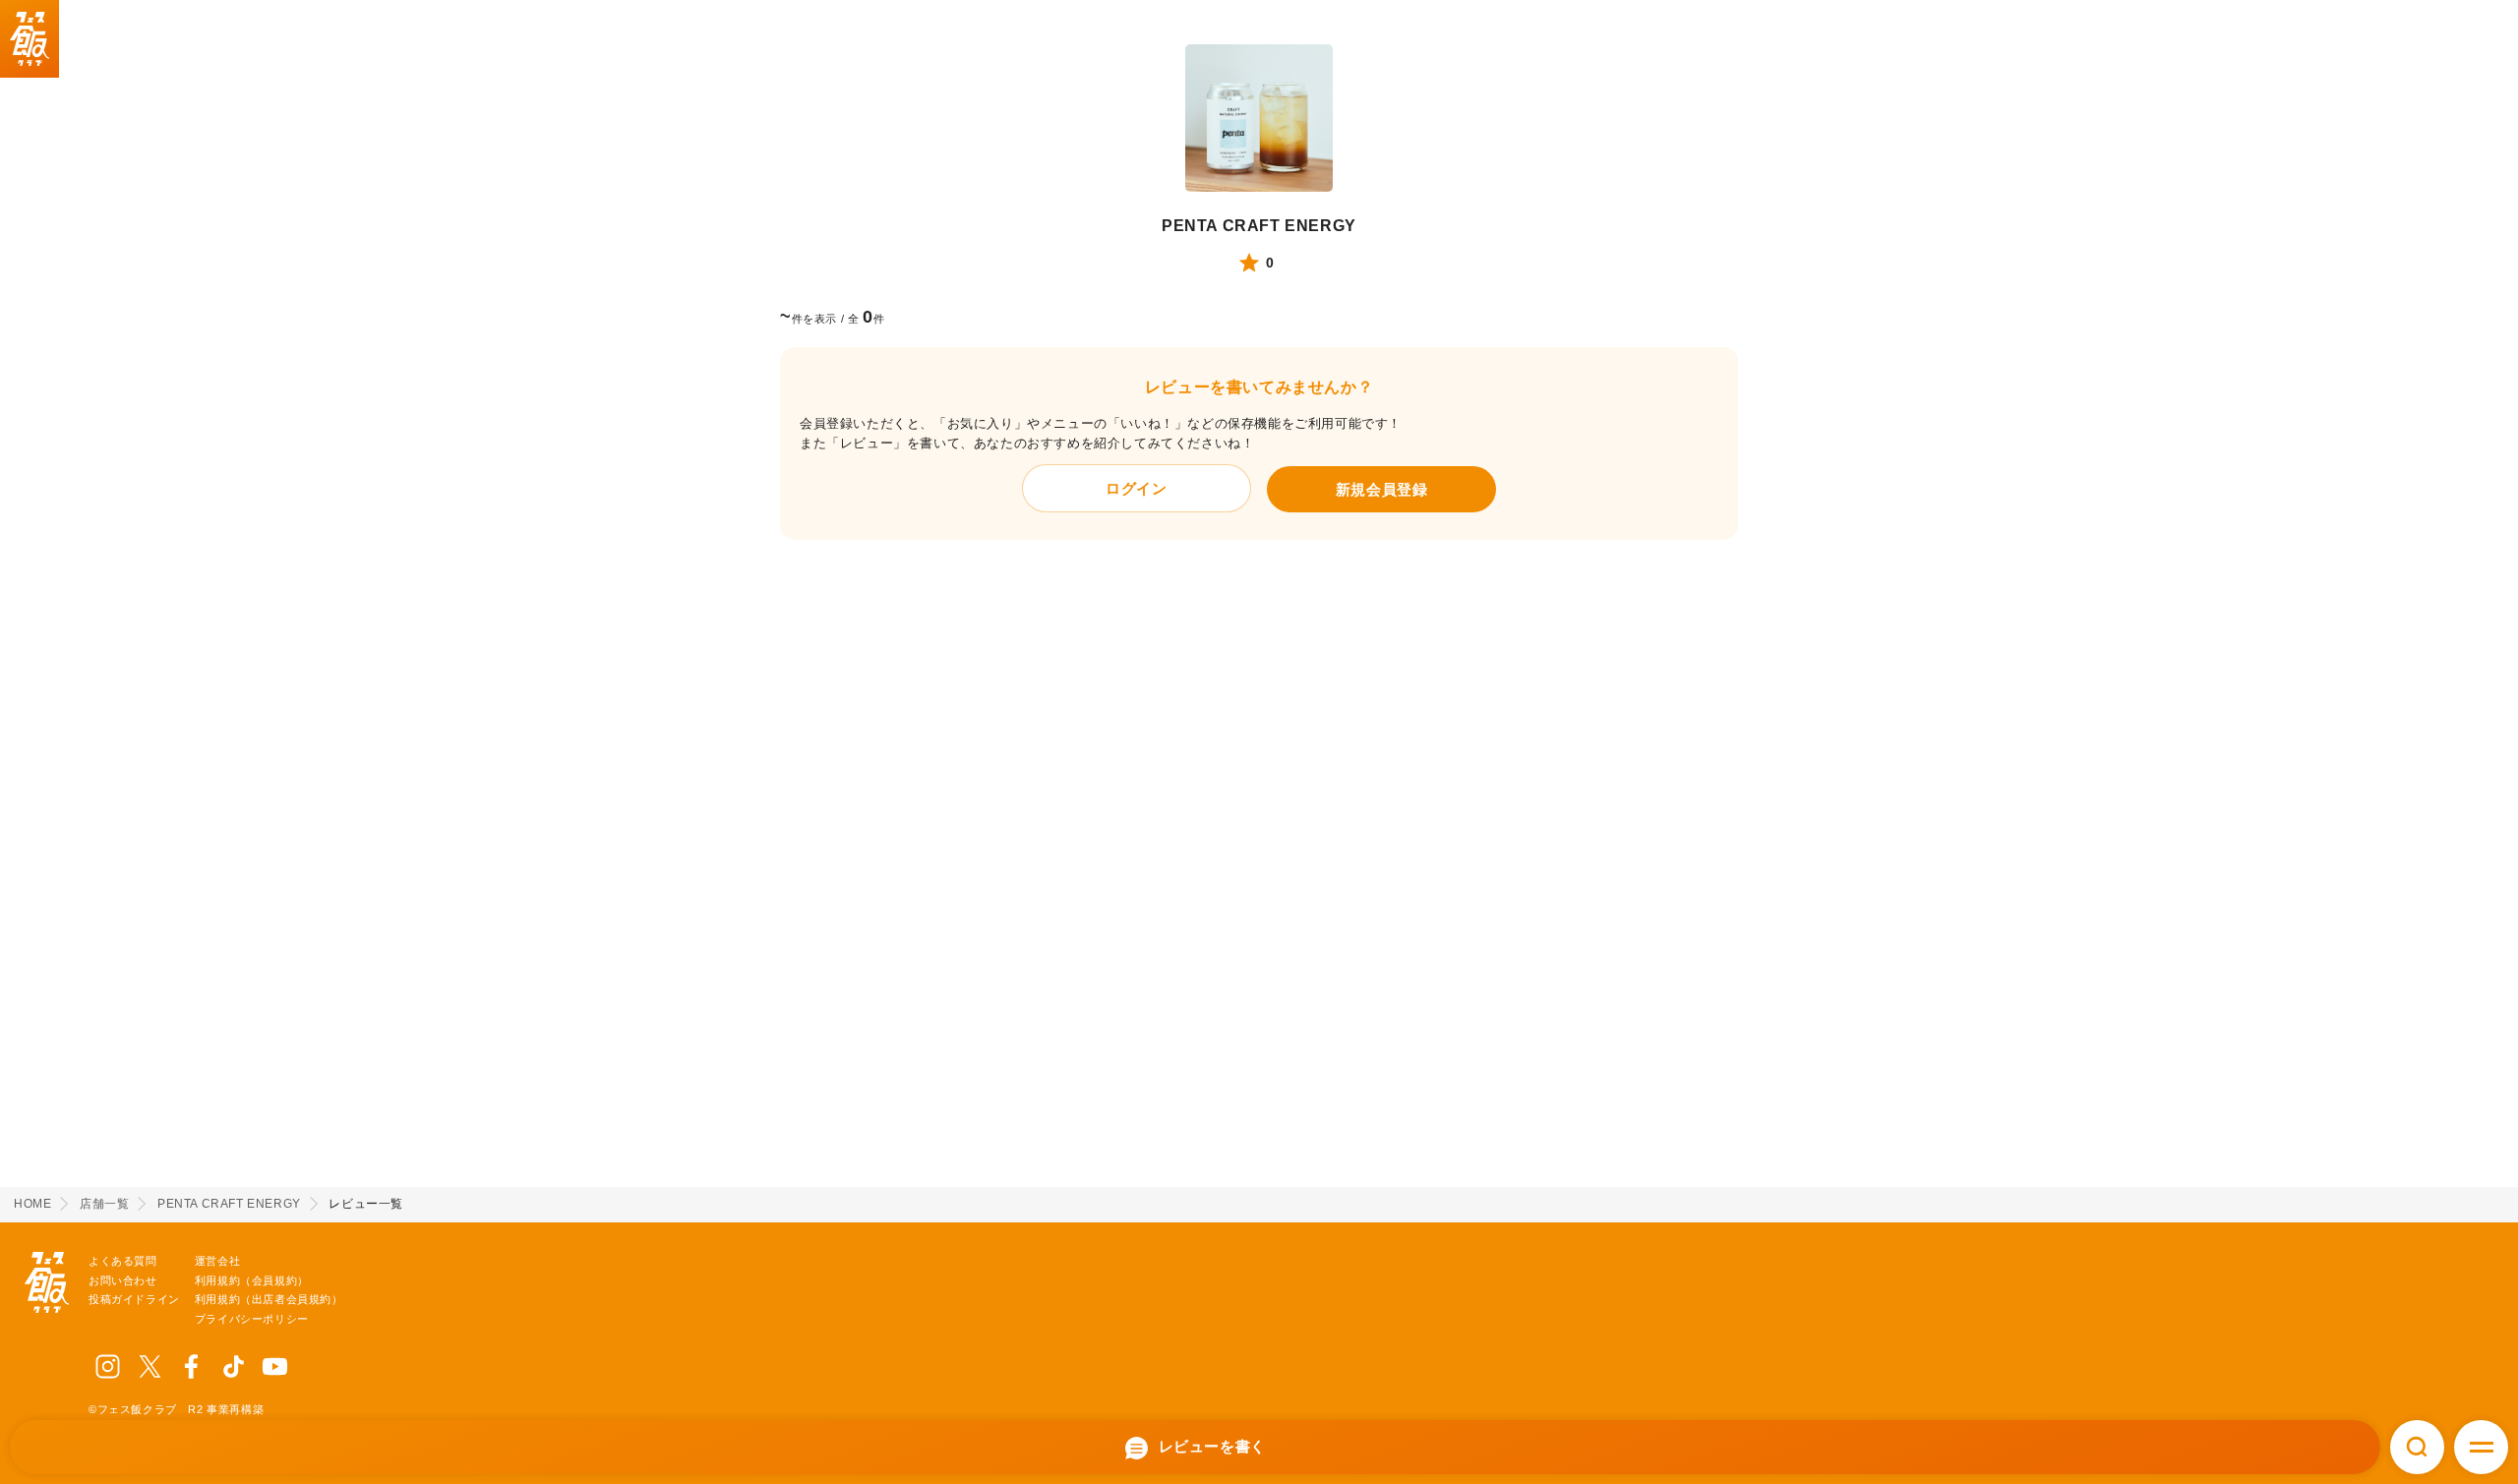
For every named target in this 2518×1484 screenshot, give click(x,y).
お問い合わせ (123, 1280)
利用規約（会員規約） (252, 1280)
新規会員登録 (1382, 489)
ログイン (1136, 488)
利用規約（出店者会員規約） (269, 1299)
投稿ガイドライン (134, 1299)
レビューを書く (1210, 1446)
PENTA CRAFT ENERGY (1259, 226)
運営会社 (217, 1261)
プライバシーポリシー (252, 1319)
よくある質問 (123, 1261)
